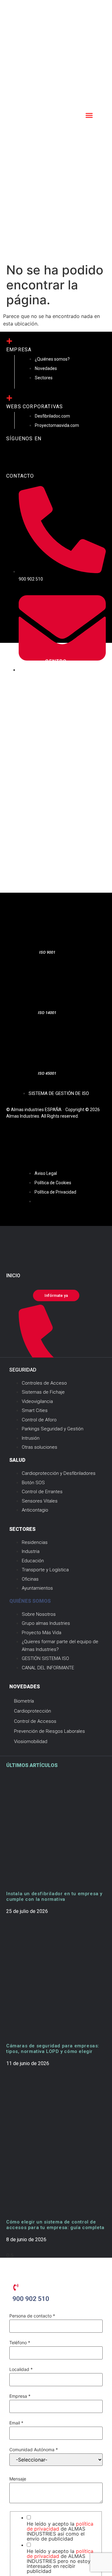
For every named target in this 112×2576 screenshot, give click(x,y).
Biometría (24, 1701)
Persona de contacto (32, 2316)
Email (16, 2423)
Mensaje (18, 2479)
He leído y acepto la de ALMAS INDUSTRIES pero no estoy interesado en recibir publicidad (60, 2561)
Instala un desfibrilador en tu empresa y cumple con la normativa (54, 1896)
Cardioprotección (33, 1711)
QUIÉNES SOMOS (30, 1601)
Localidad (21, 2369)
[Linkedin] (51, 456)
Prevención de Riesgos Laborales (49, 1731)
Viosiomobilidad (31, 1741)
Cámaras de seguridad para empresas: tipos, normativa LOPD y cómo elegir (53, 2049)
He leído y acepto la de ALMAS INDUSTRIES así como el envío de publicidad (60, 2531)
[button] (89, 115)
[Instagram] (33, 456)
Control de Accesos (35, 1721)
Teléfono (20, 2343)
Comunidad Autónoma (34, 2450)
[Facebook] (14, 456)
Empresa (20, 2396)
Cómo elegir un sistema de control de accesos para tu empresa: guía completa (55, 2225)
